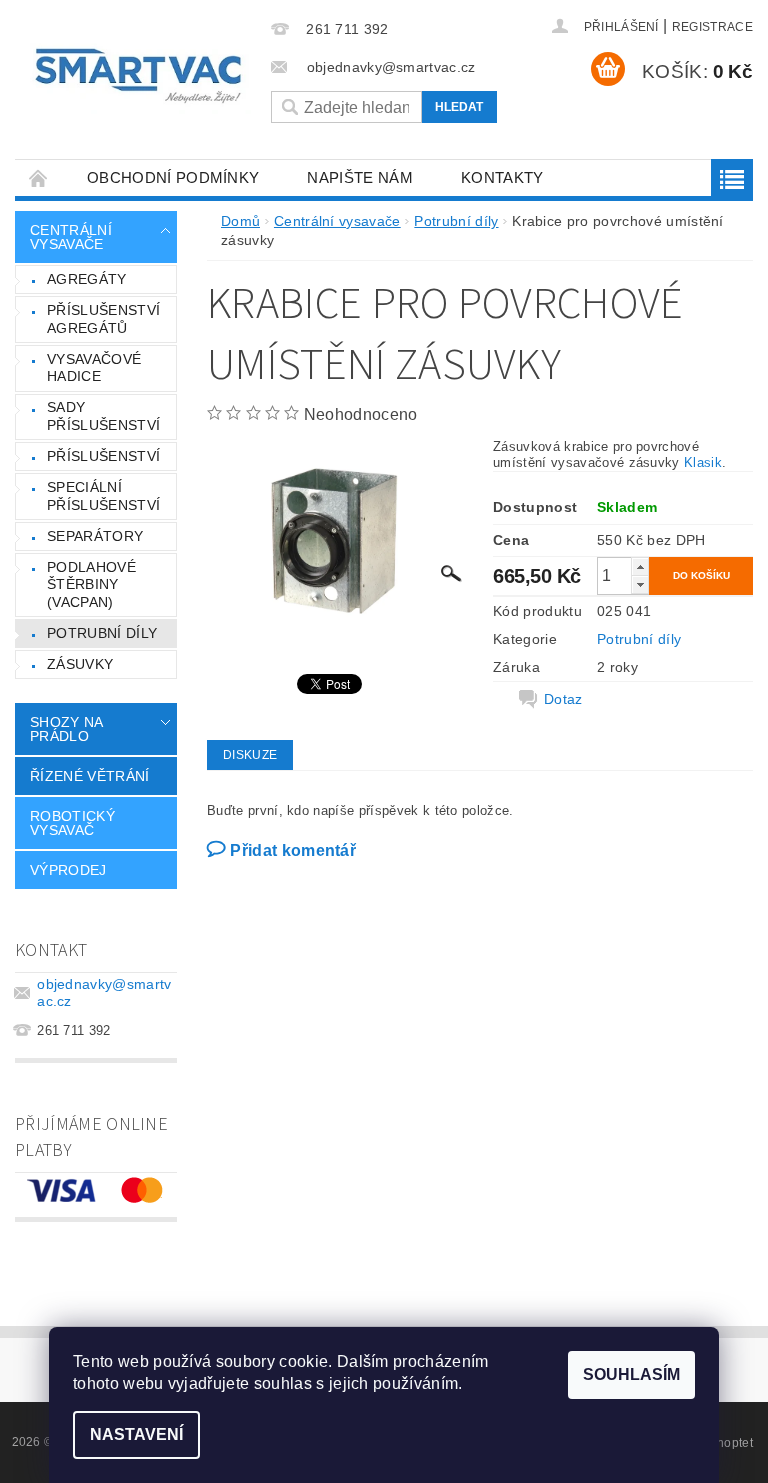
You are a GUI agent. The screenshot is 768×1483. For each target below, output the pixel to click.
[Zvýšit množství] (640, 566)
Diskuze (250, 755)
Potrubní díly (102, 633)
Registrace (712, 27)
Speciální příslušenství (103, 496)
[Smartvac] (138, 76)
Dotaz (563, 699)
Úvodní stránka (39, 177)
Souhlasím (631, 1374)
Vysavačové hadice (94, 368)
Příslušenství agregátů (103, 319)
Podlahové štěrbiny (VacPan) (91, 584)
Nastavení (136, 1434)
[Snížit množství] (640, 584)
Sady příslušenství (103, 416)
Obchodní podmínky (173, 177)
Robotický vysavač (72, 823)
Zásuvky (80, 664)
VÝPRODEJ (68, 870)
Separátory (95, 536)
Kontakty (502, 177)
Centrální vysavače (71, 237)
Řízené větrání (89, 776)
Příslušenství (103, 456)
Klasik (703, 462)
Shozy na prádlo (66, 729)
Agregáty (87, 279)
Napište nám (360, 177)
